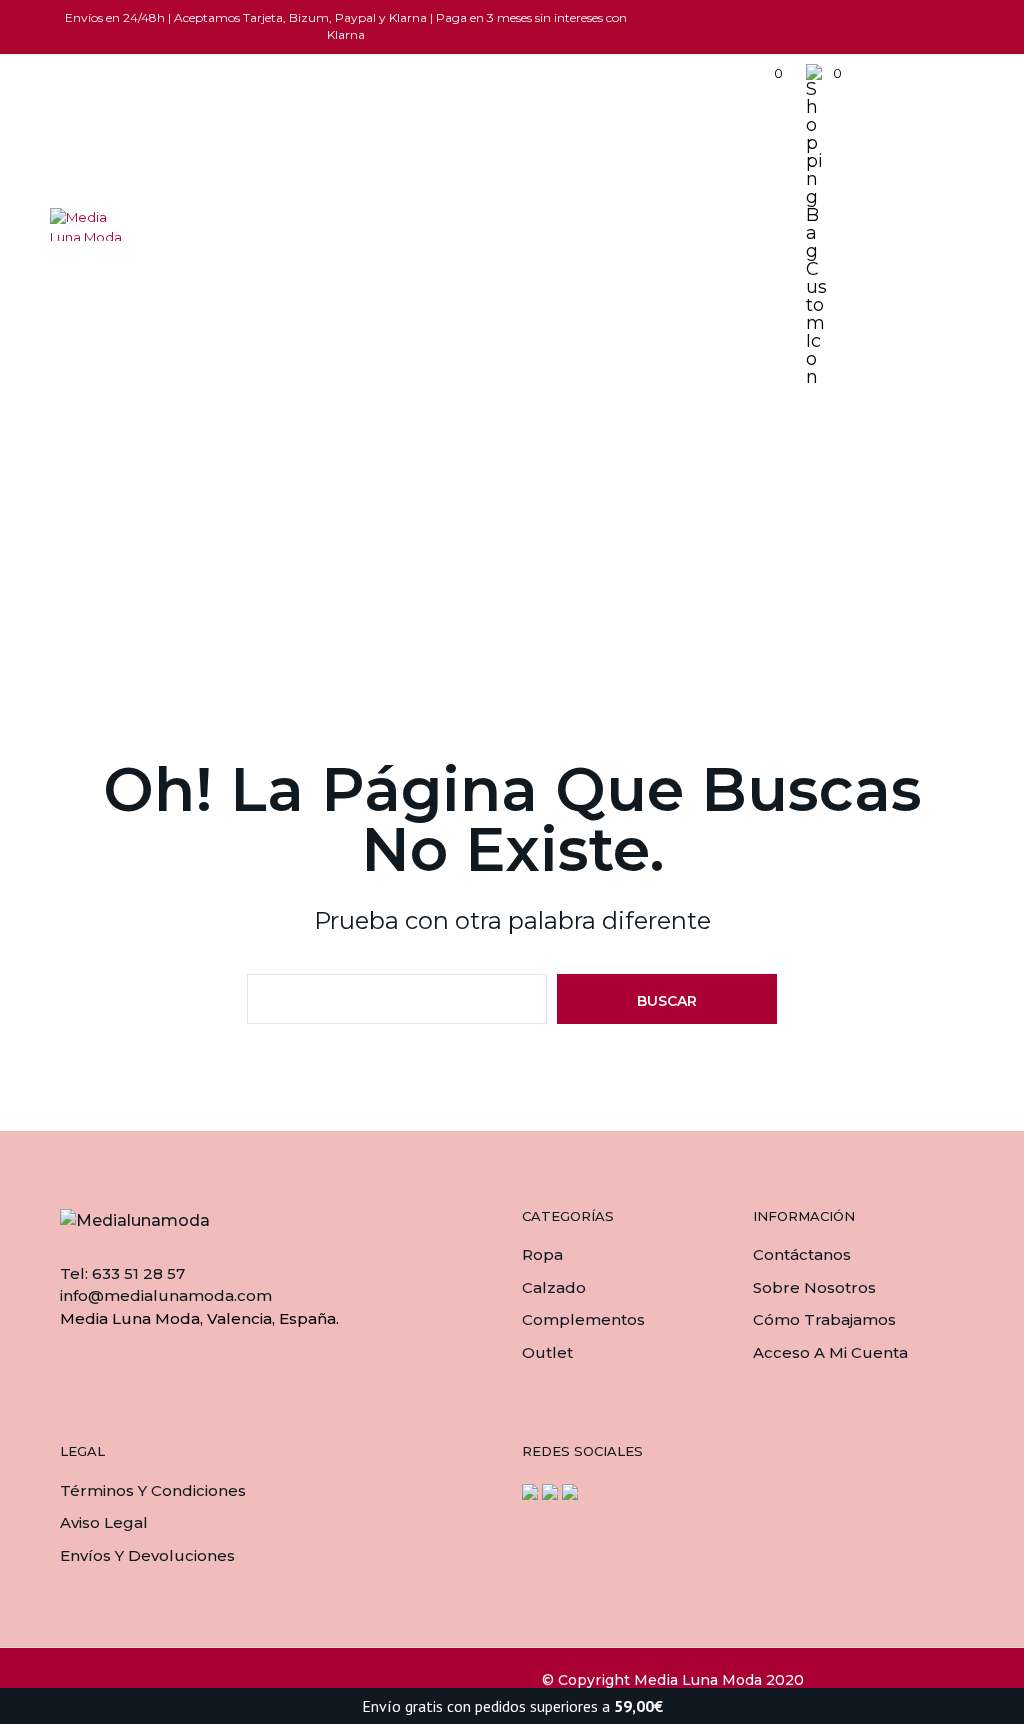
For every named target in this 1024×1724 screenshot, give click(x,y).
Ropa (542, 1254)
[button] (765, 74)
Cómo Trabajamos (824, 1319)
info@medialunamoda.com (166, 1295)
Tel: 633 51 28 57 (122, 1273)
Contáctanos (802, 1254)
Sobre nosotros (814, 1287)
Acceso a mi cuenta (830, 1352)
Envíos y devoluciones (147, 1555)
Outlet (547, 1352)
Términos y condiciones (153, 1490)
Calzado (554, 1287)
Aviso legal (104, 1522)
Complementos (583, 1319)
